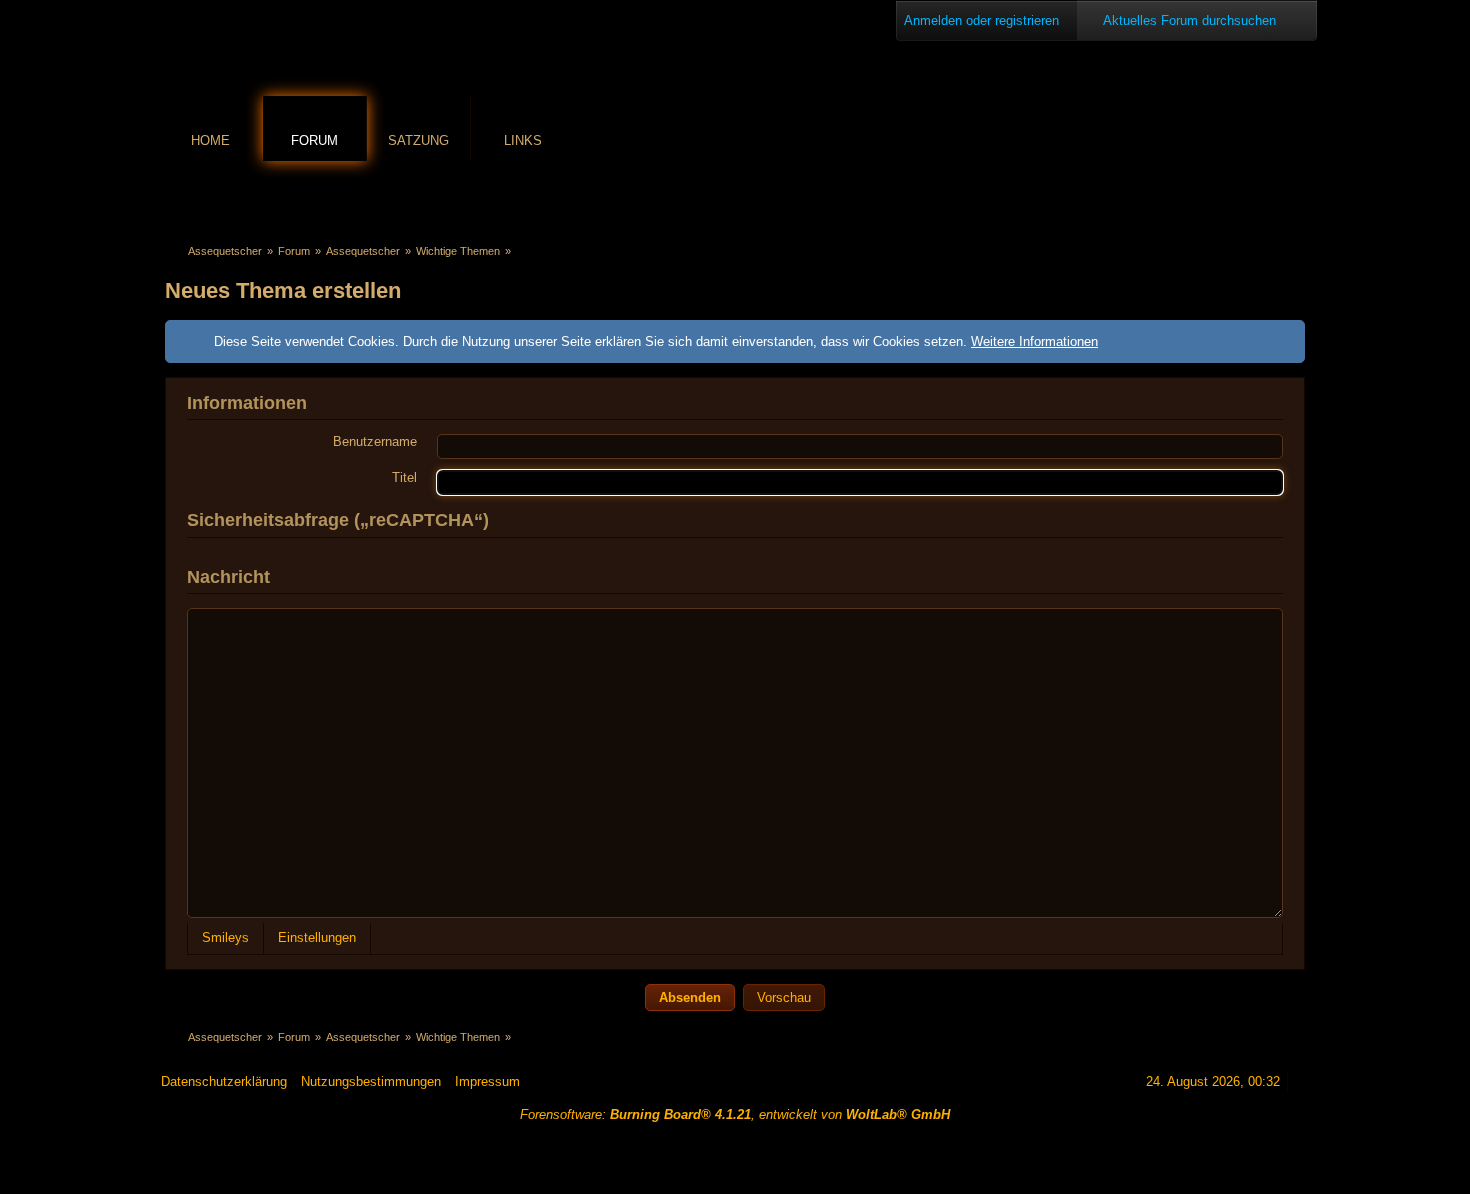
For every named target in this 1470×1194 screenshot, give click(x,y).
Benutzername (375, 441)
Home (210, 140)
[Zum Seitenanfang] (1302, 1081)
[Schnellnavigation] (1266, 196)
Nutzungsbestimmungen (371, 1081)
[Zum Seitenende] (1294, 196)
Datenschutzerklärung (224, 1081)
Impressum (487, 1081)
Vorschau (784, 997)
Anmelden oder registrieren (981, 20)
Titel (404, 477)
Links (523, 140)
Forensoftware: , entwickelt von (735, 1114)
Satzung (418, 140)
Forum (314, 140)
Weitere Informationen (1034, 341)
